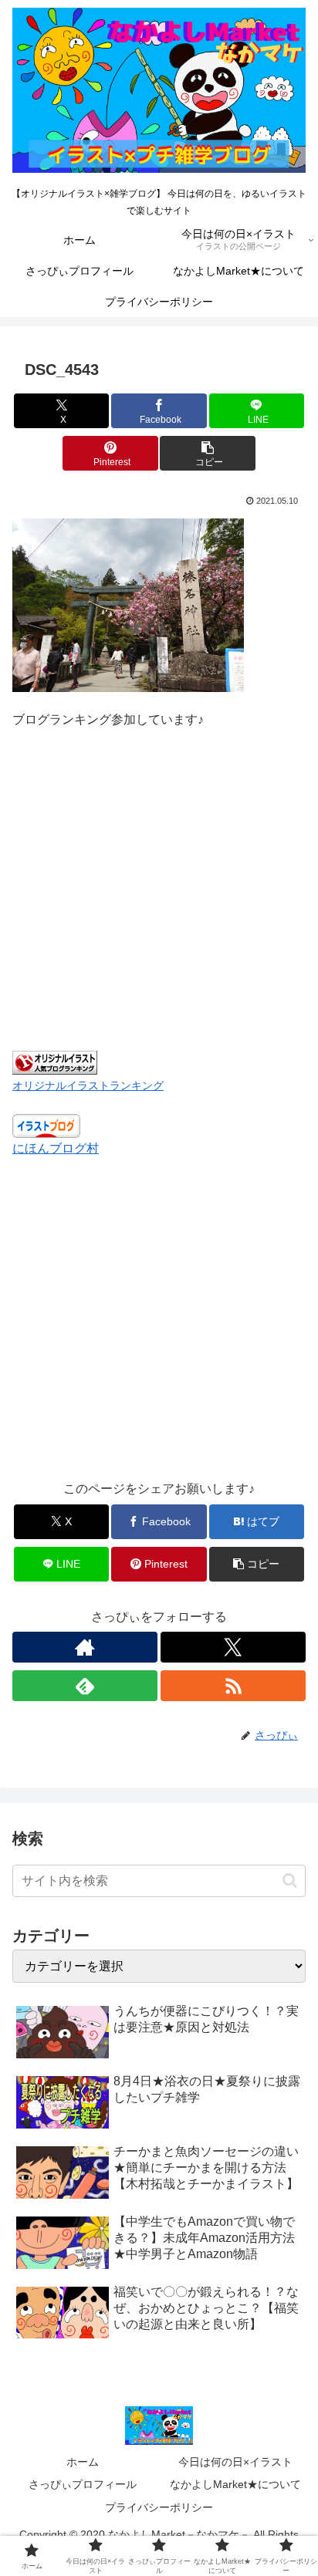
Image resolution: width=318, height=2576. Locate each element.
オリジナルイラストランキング (88, 1085)
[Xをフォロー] (233, 1647)
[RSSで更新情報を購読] (233, 1686)
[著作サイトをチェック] (85, 1647)
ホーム (83, 2462)
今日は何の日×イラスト (235, 2462)
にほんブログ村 (56, 1148)
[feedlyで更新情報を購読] (85, 1686)
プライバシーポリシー (159, 2507)
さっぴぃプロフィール (83, 2484)
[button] (208, 453)
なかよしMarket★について (235, 2484)
